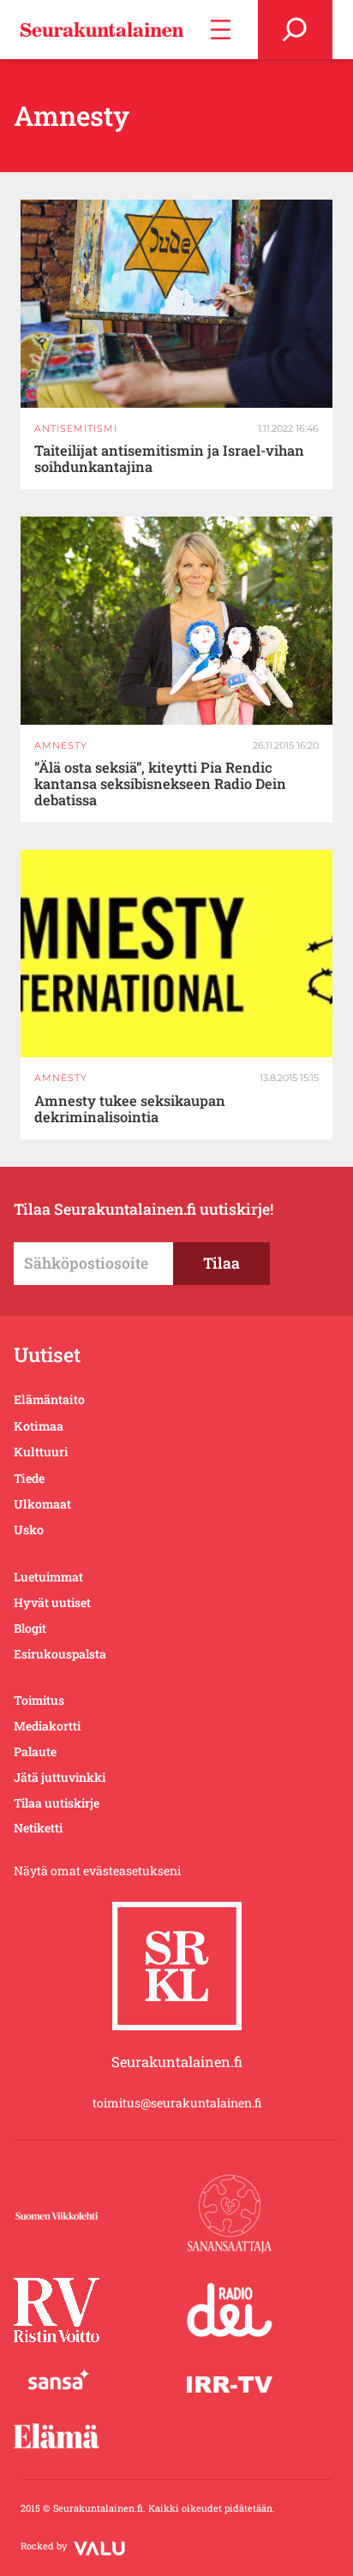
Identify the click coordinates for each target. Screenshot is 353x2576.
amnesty (61, 745)
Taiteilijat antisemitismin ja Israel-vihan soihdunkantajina (169, 459)
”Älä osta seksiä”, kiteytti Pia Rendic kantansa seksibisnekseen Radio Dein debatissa (160, 784)
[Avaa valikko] (221, 30)
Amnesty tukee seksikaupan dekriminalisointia (130, 1109)
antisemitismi (76, 428)
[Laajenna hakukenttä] (295, 30)
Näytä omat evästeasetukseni (97, 1871)
